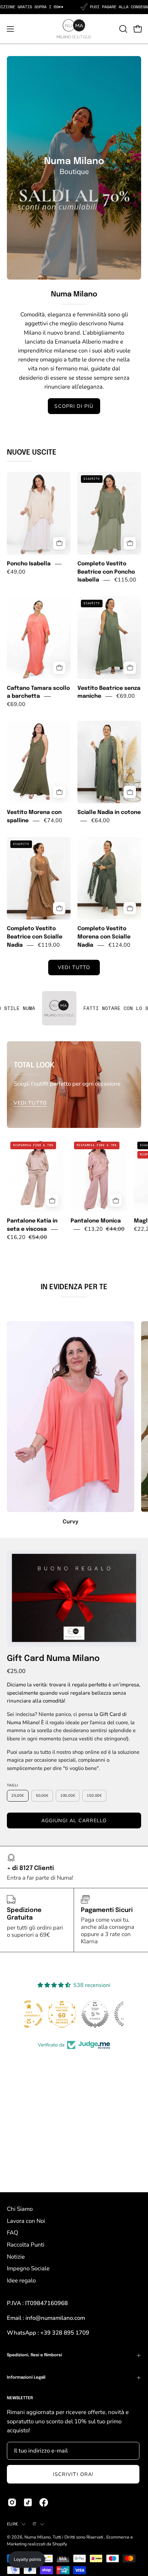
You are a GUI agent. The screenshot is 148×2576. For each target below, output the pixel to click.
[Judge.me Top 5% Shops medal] (74, 2014)
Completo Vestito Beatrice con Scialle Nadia (35, 937)
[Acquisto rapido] (59, 543)
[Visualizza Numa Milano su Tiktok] (28, 2502)
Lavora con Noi (26, 2221)
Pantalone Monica (96, 1221)
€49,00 (16, 572)
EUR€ (13, 2524)
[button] (123, 29)
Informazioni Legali (26, 2378)
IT (35, 2524)
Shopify (59, 2544)
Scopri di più (74, 406)
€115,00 (125, 580)
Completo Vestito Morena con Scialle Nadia (104, 937)
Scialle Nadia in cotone (109, 813)
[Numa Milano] (74, 29)
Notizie (16, 2257)
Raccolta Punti (26, 2245)
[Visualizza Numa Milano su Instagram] (12, 2502)
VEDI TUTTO (74, 967)
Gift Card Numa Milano (53, 1659)
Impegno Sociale (28, 2268)
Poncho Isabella (29, 564)
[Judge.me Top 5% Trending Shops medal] (107, 2014)
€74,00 (53, 820)
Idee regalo (21, 2280)
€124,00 (119, 945)
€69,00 (16, 704)
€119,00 (49, 945)
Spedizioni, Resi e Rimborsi (34, 2355)
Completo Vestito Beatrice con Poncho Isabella (106, 572)
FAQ (13, 2233)
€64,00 (101, 820)
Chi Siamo (20, 2209)
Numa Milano (38, 2537)
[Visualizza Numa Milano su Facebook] (44, 2502)
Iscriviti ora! (73, 2474)
